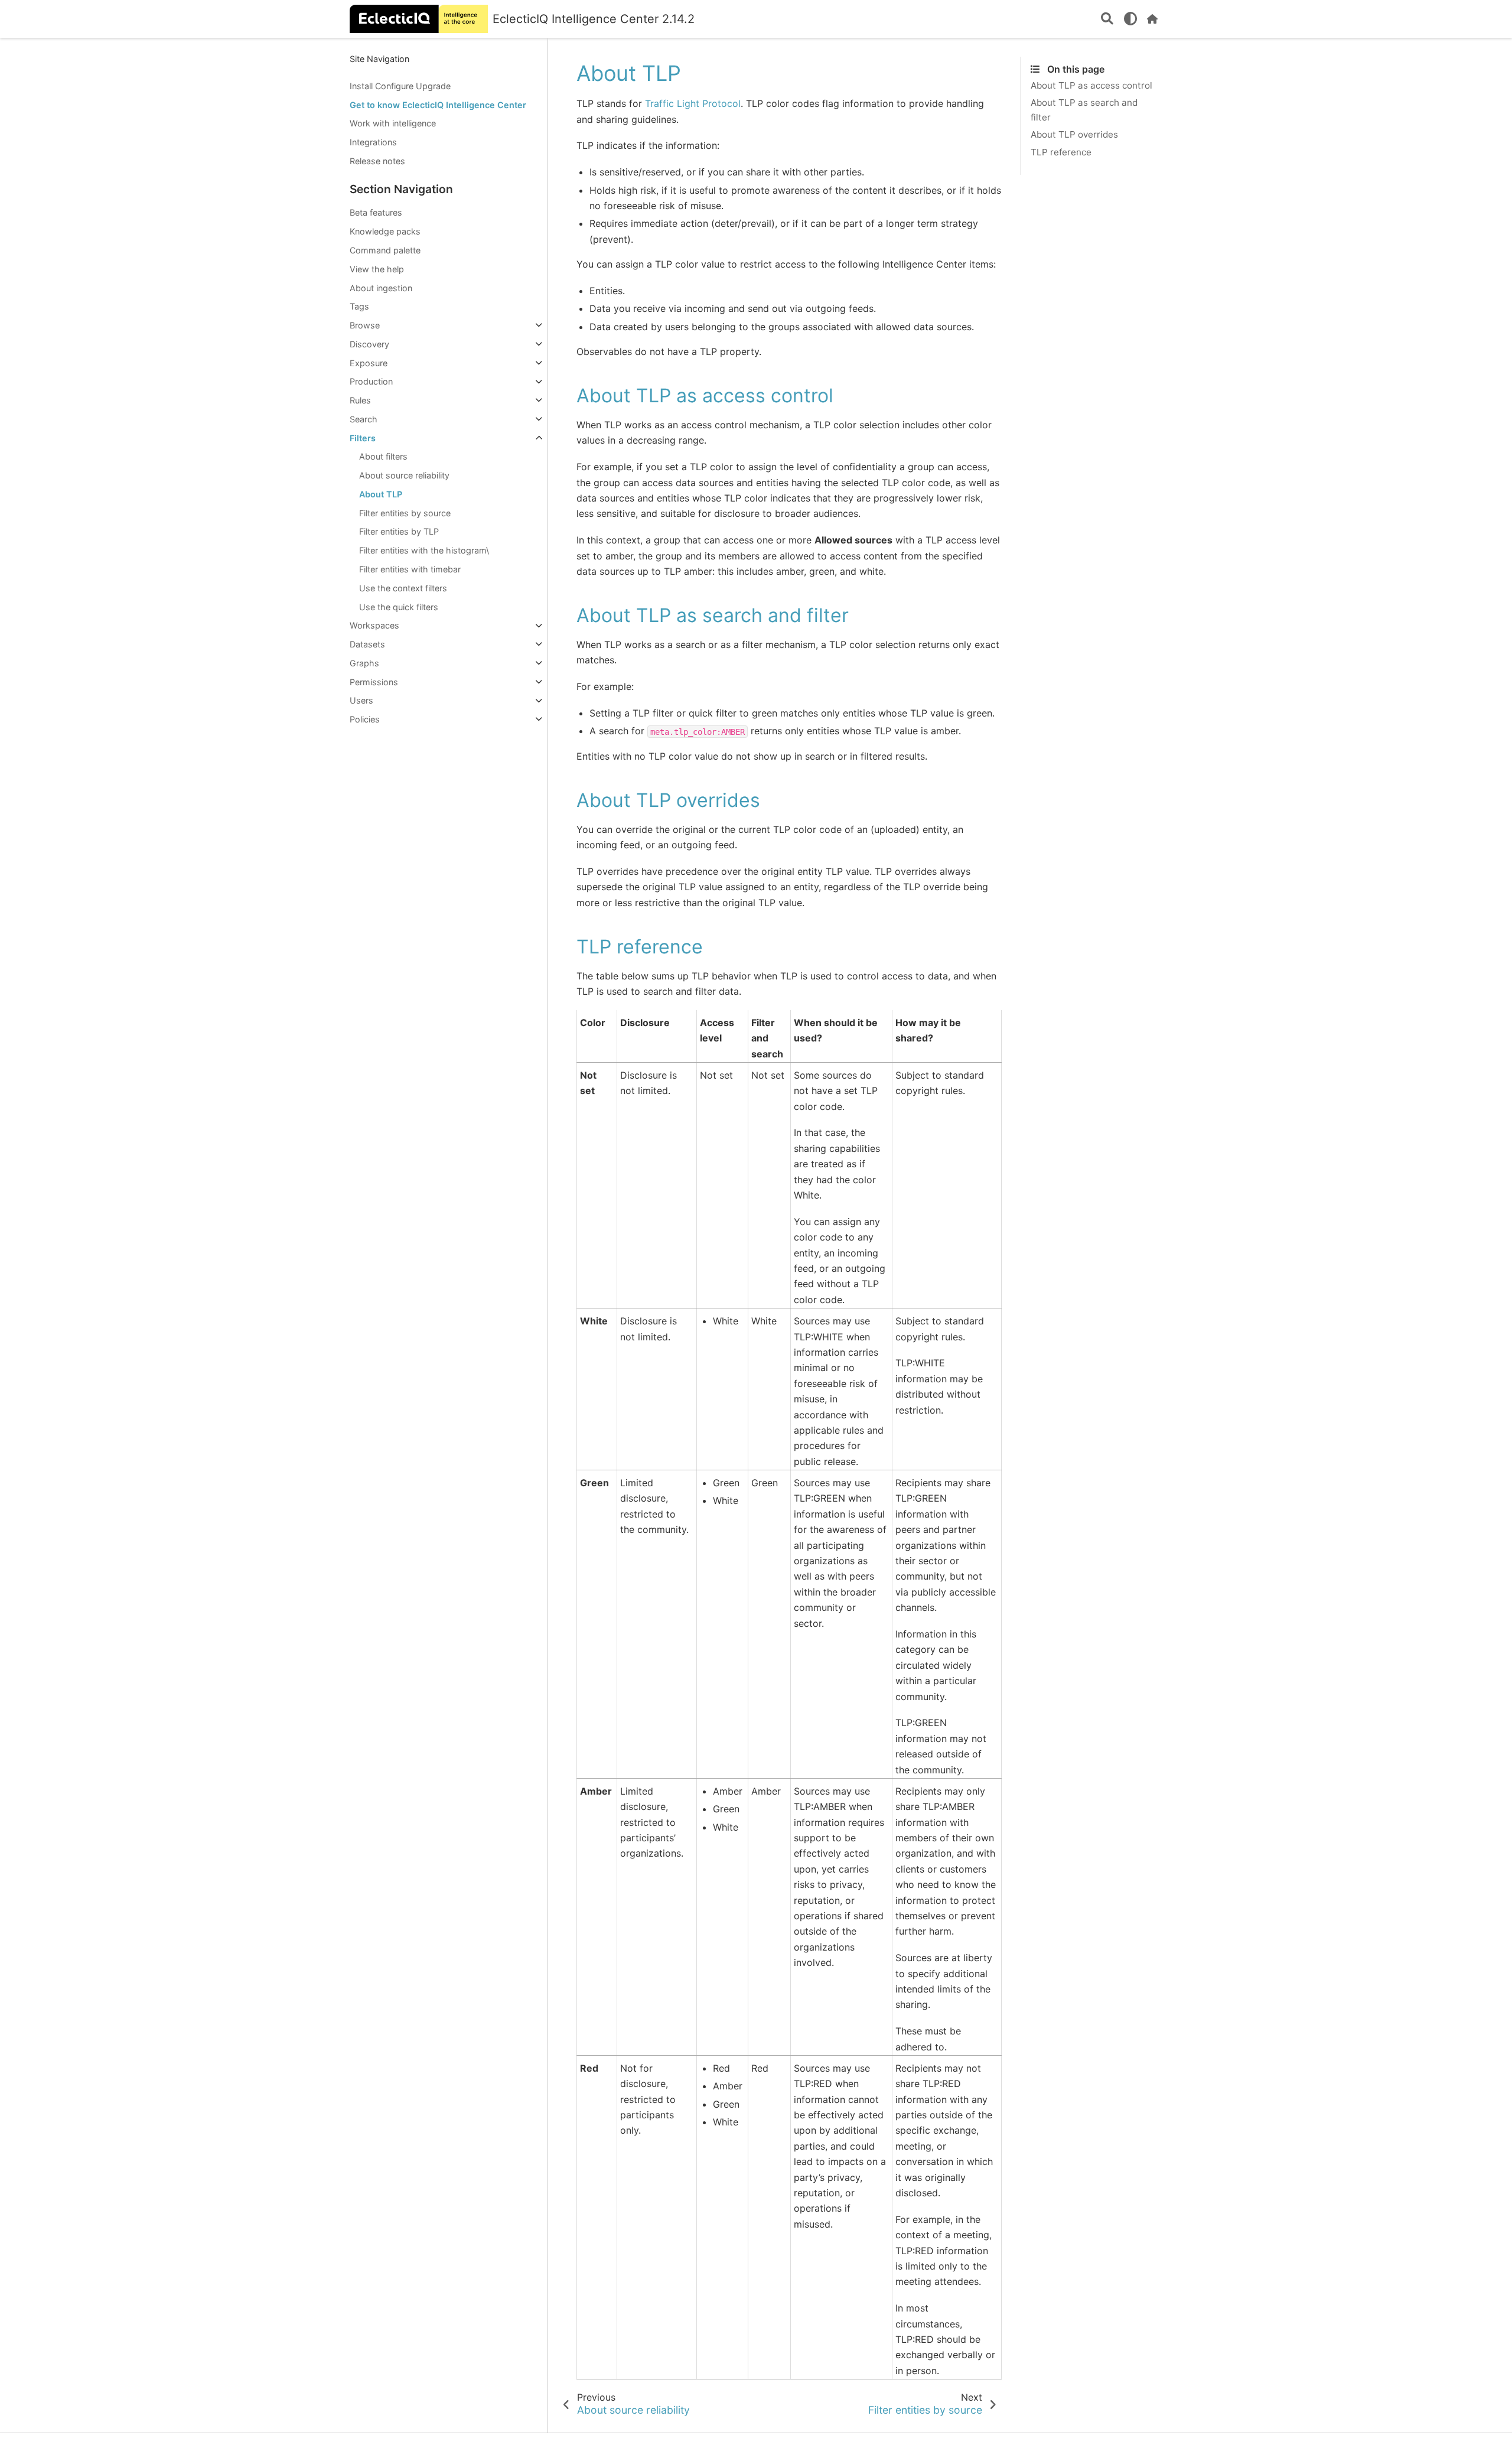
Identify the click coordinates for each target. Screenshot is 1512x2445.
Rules (360, 400)
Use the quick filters (399, 607)
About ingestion (381, 288)
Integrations (373, 142)
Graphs (364, 663)
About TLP (381, 494)
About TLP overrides (1074, 135)
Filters (363, 438)
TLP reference (1061, 152)
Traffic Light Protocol (693, 103)
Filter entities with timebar (410, 569)
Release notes (377, 161)
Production (371, 382)
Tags (359, 306)
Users (361, 701)
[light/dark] (1130, 19)
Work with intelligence (393, 124)
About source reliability (404, 475)
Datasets (367, 644)
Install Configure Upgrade (400, 86)
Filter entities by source (405, 513)
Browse (365, 325)
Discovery (369, 344)
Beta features (376, 213)
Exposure (369, 363)
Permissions (374, 682)
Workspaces (374, 626)
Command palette (385, 250)
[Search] (1107, 19)
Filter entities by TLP (399, 532)
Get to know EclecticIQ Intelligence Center (438, 105)
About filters (383, 457)
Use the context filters (403, 588)
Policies (365, 719)
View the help (377, 269)
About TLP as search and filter (1084, 110)
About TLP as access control (1091, 85)
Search (364, 419)
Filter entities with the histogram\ (424, 550)
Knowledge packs (385, 231)
